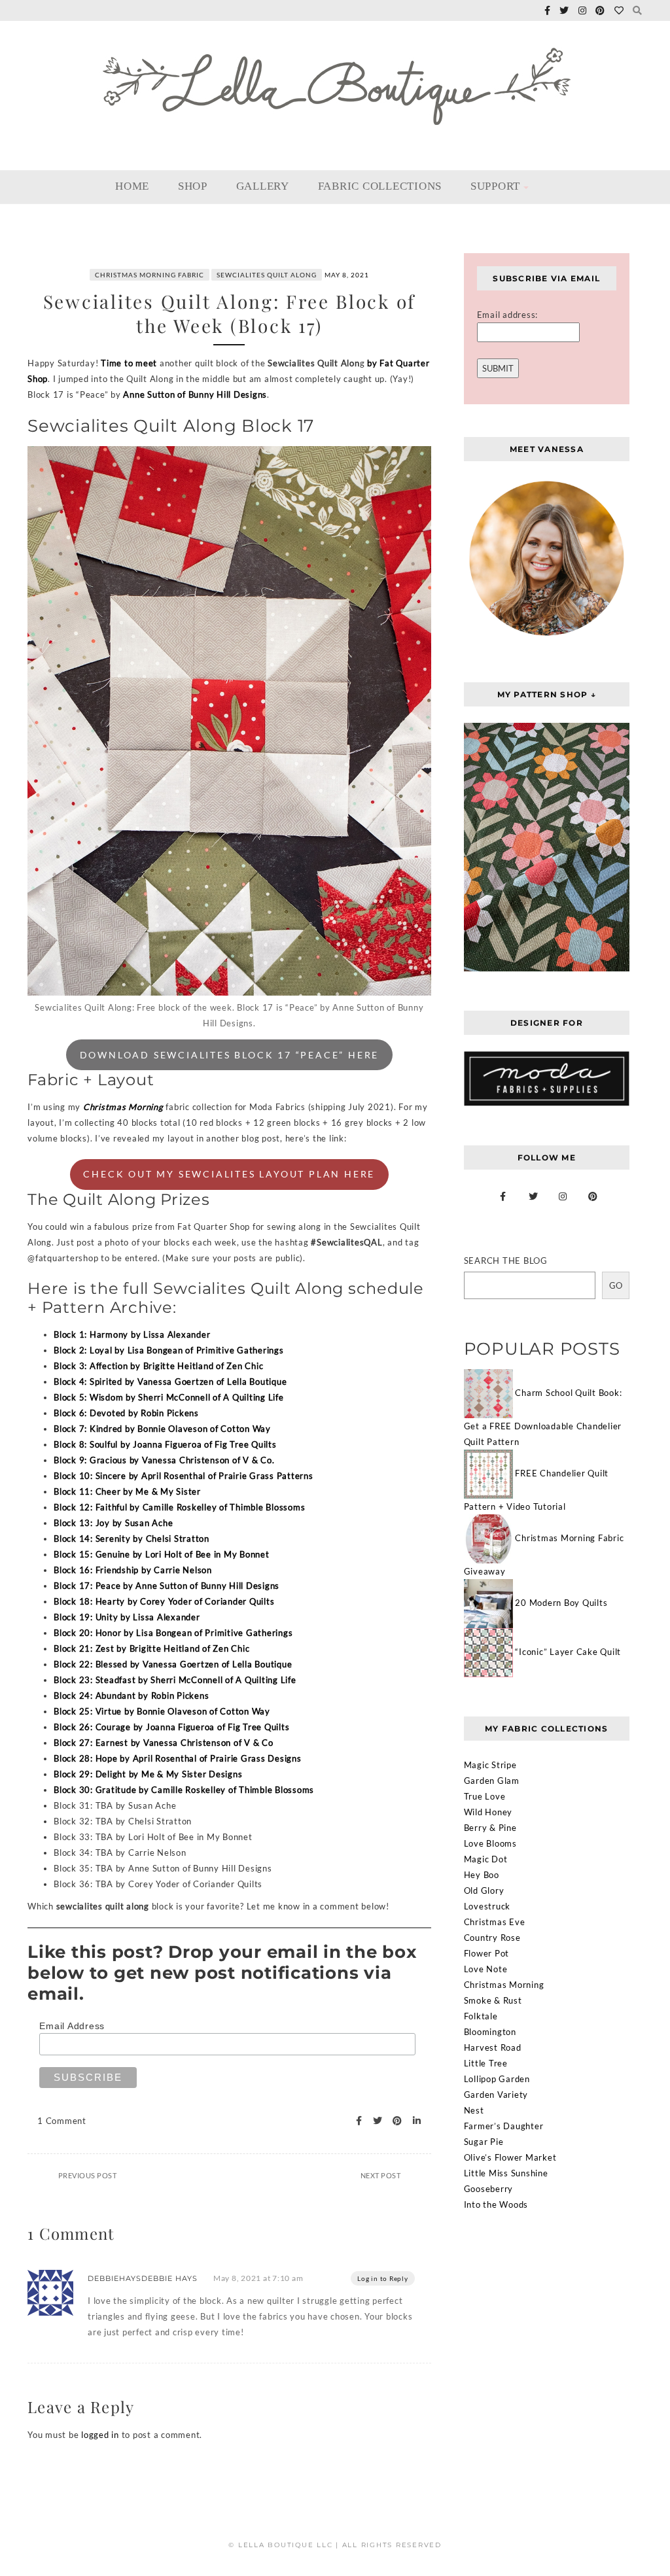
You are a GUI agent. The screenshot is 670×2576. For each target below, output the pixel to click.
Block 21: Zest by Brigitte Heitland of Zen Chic (151, 1648)
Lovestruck (487, 1906)
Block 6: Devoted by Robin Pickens (126, 1413)
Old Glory (484, 1890)
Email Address (72, 2026)
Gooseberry (489, 2189)
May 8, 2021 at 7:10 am (258, 2278)
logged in (100, 2435)
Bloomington (490, 2032)
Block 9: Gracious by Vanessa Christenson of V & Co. (164, 1460)
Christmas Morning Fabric (150, 275)
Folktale (481, 2016)
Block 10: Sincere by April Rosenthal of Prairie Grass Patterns (184, 1476)
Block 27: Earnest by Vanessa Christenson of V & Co (164, 1743)
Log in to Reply (382, 2278)
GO (616, 1285)
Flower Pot (487, 1953)
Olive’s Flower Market (510, 2157)
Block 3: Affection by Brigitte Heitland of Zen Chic (158, 1366)
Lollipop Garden (497, 2079)
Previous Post (88, 2175)
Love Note (486, 1969)
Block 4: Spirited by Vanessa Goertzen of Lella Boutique (170, 1382)
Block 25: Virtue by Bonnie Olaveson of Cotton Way (162, 1711)
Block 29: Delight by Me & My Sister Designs (148, 1774)
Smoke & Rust (493, 2000)
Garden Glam (492, 1781)
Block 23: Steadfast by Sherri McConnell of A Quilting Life (175, 1680)
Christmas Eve (495, 1922)
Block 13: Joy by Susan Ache (113, 1523)
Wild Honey (488, 1812)
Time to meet (130, 363)
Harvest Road (493, 2047)
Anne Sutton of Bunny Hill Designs (195, 394)
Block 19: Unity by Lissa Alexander (127, 1617)
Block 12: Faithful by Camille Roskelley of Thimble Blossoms (179, 1507)
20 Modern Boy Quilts (561, 1603)
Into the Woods (496, 2204)
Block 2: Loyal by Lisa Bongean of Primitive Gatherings (169, 1350)
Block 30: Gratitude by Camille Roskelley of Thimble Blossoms (184, 1790)
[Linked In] (413, 2121)
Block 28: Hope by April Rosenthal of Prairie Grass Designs (178, 1758)
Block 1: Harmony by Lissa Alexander (132, 1334)
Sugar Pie (484, 2142)
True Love (485, 1796)
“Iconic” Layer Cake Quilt (568, 1652)
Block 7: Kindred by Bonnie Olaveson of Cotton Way (162, 1429)
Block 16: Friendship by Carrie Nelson (133, 1570)
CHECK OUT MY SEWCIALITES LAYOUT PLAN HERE (229, 1174)
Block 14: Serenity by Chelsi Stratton (132, 1539)
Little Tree (486, 2063)
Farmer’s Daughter (504, 2126)
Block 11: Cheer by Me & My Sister (127, 1491)
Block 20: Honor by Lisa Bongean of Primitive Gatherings (173, 1633)
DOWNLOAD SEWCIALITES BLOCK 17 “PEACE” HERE (230, 1055)
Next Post (381, 2175)
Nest (474, 2110)
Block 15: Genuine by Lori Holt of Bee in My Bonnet (162, 1554)
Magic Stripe (490, 1765)
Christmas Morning (123, 1107)
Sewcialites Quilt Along (267, 275)
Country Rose (492, 1938)
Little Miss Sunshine (506, 2173)
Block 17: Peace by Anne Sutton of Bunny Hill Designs (167, 1586)
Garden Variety (496, 2095)
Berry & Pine (490, 1828)
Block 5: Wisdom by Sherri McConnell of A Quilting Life (169, 1397)
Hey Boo (482, 1875)
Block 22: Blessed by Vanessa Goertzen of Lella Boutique (173, 1664)
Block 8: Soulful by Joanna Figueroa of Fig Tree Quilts (165, 1444)
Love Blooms (490, 1843)
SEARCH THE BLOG (506, 1261)
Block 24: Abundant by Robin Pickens (131, 1696)
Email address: (508, 315)
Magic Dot (486, 1859)
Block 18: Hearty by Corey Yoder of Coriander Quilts (164, 1601)
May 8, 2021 (347, 275)
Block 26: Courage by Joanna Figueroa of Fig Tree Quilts (171, 1727)
